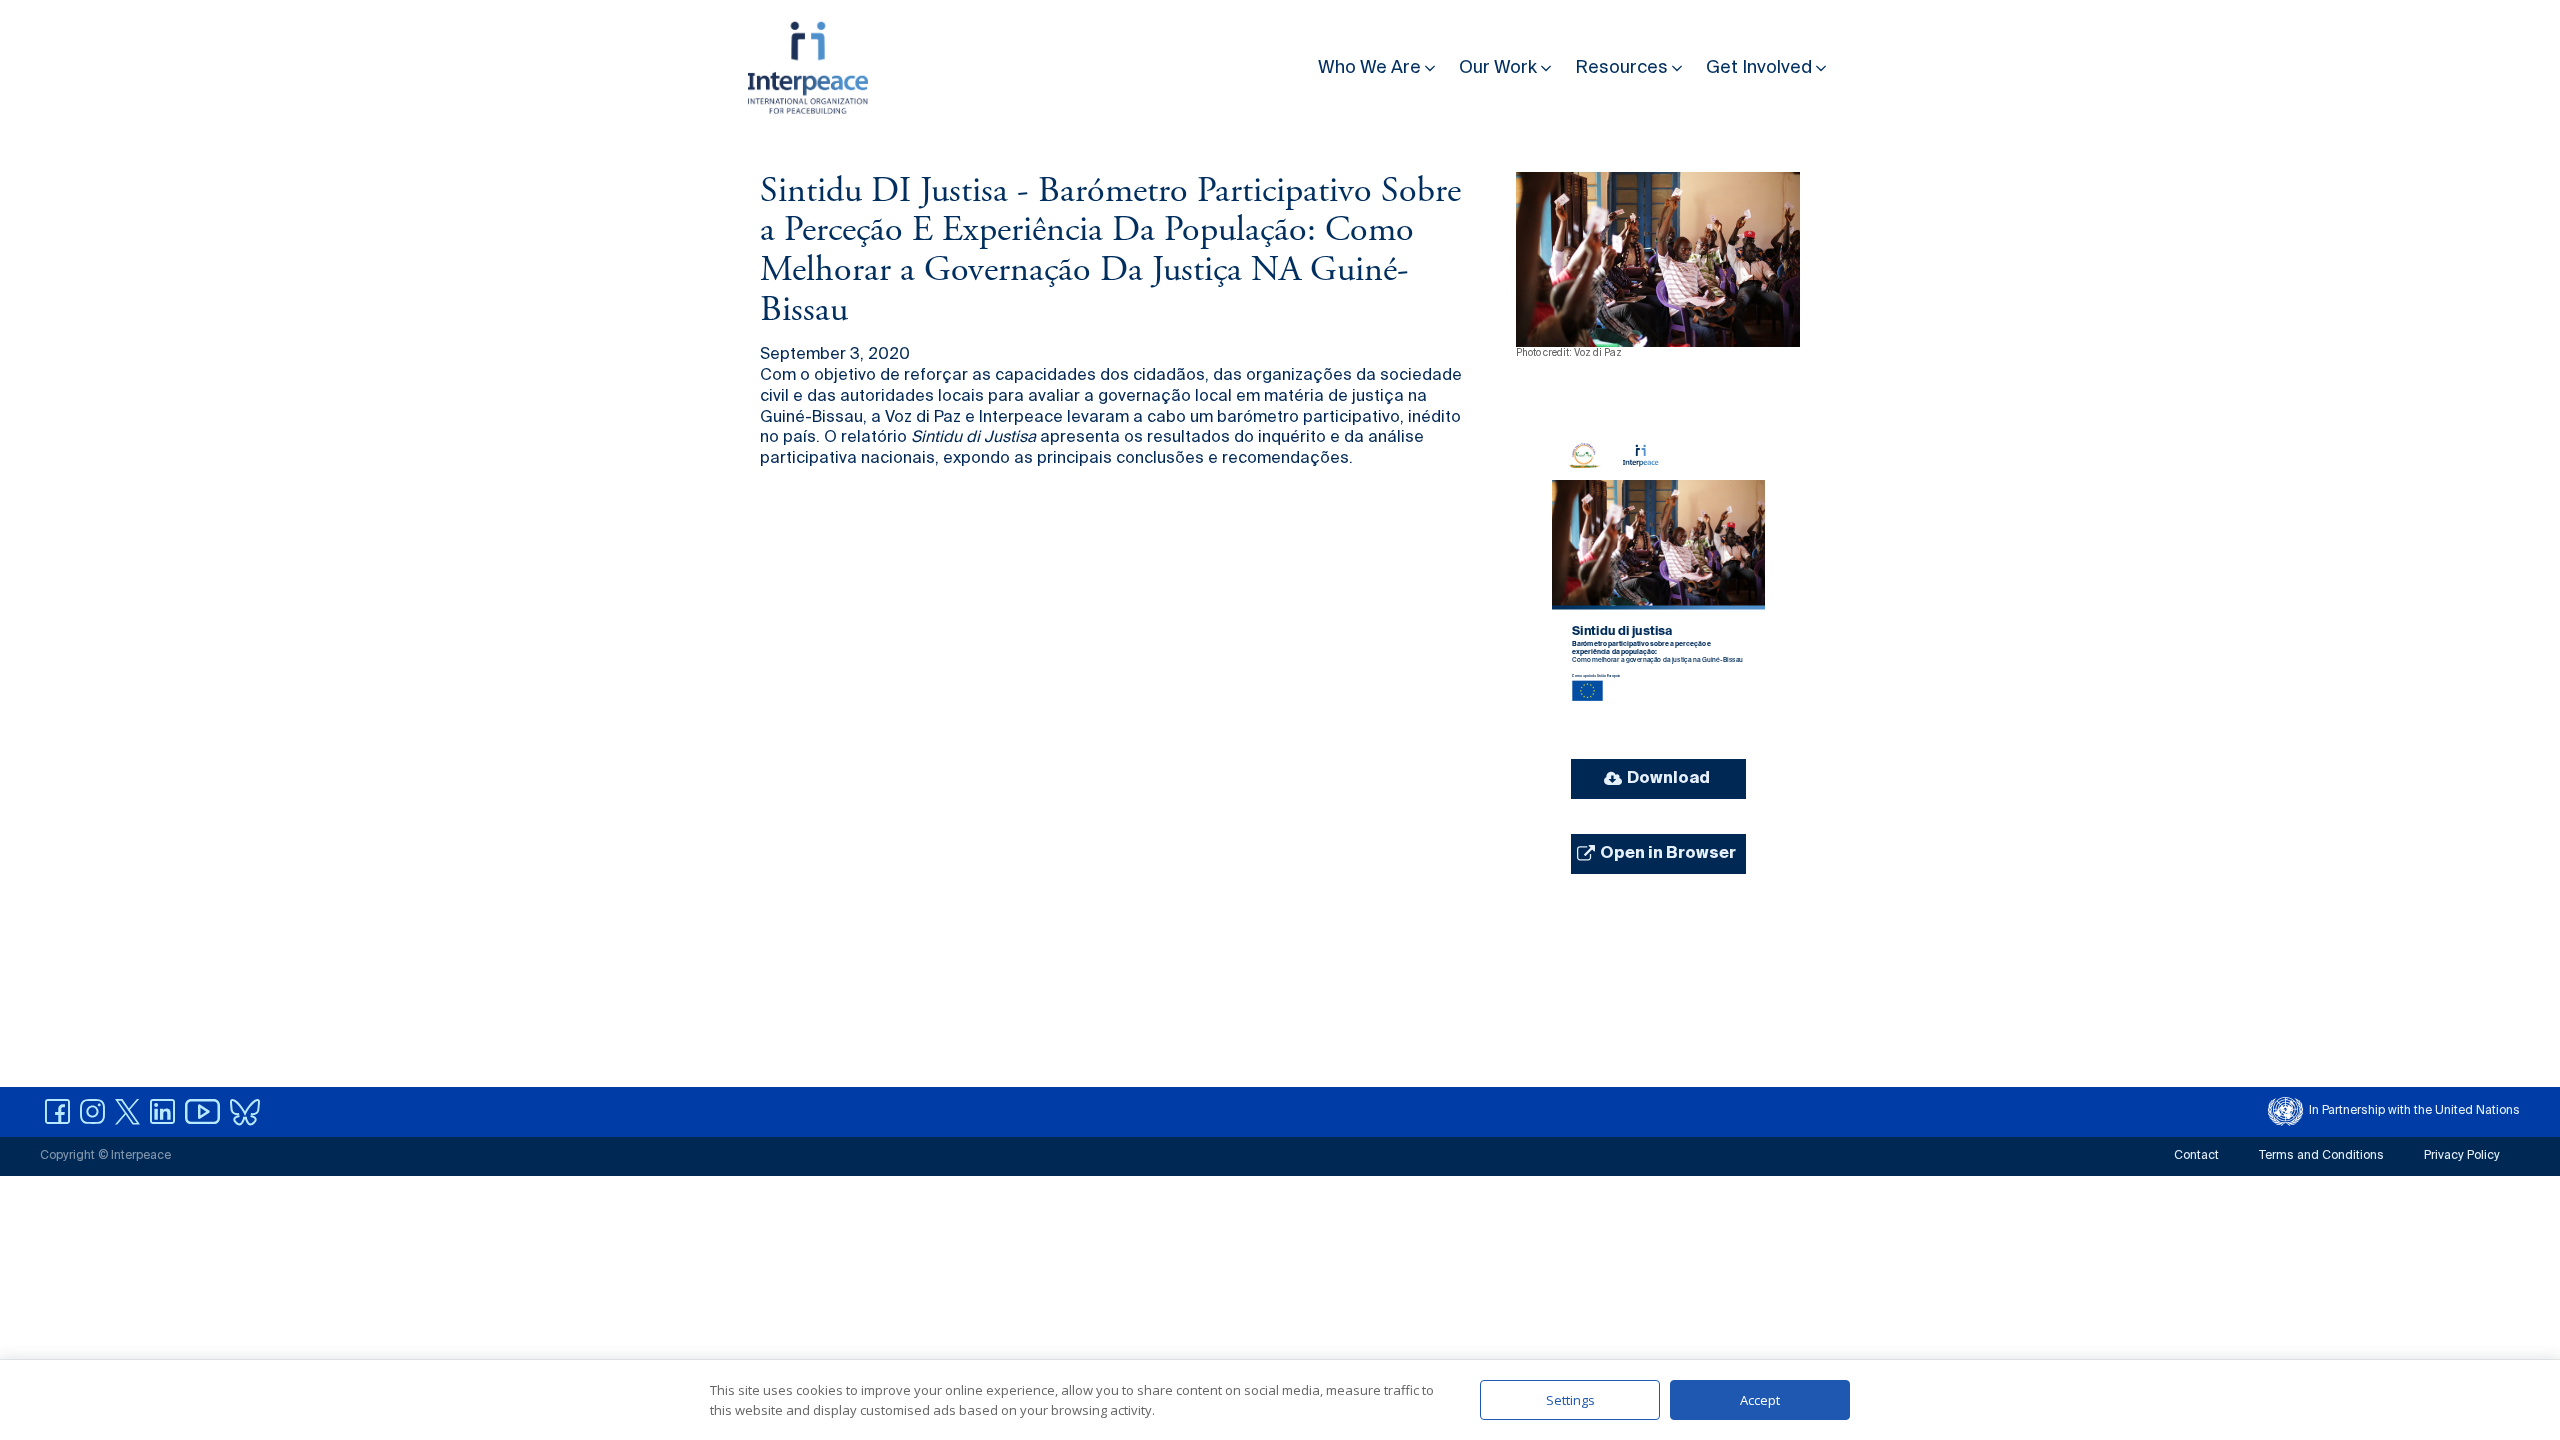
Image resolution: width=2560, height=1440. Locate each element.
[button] (1378, 63)
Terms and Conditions (2321, 1156)
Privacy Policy (2462, 1156)
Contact (2196, 1156)
